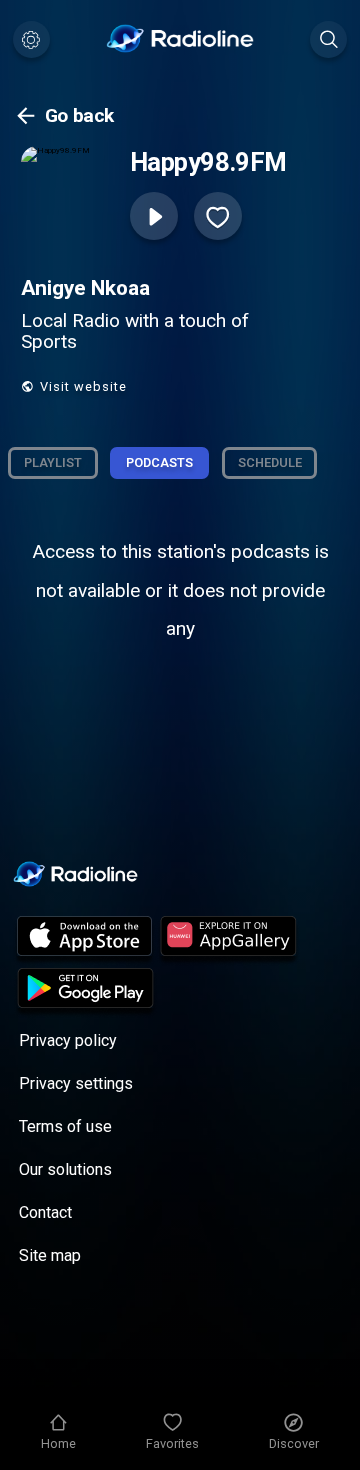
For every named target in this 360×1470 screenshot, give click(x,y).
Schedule (270, 462)
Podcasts (159, 462)
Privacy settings (76, 1083)
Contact (45, 1212)
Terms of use (65, 1126)
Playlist (53, 462)
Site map (50, 1255)
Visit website (83, 386)
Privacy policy (68, 1040)
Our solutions (65, 1169)
